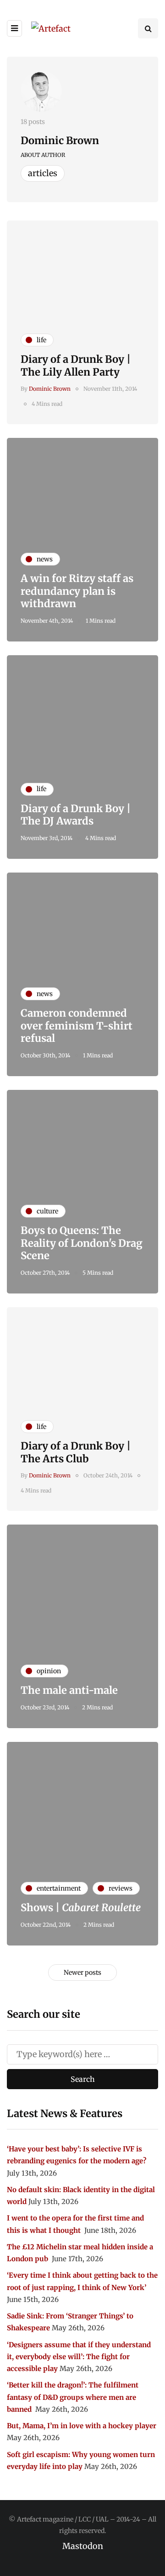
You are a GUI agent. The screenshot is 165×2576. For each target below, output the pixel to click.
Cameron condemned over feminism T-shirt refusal (77, 1026)
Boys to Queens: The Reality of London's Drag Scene (82, 1243)
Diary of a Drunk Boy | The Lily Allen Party (76, 366)
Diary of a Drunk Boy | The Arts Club (76, 1452)
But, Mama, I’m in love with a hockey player (82, 2426)
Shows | (81, 1908)
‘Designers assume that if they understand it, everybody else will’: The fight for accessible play (79, 2357)
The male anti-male (69, 1690)
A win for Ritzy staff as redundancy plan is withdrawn (77, 591)
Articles (43, 173)
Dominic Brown (60, 140)
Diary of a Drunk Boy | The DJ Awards (76, 815)
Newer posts (82, 1972)
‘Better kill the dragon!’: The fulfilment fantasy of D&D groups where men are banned (73, 2397)
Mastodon (83, 2546)
